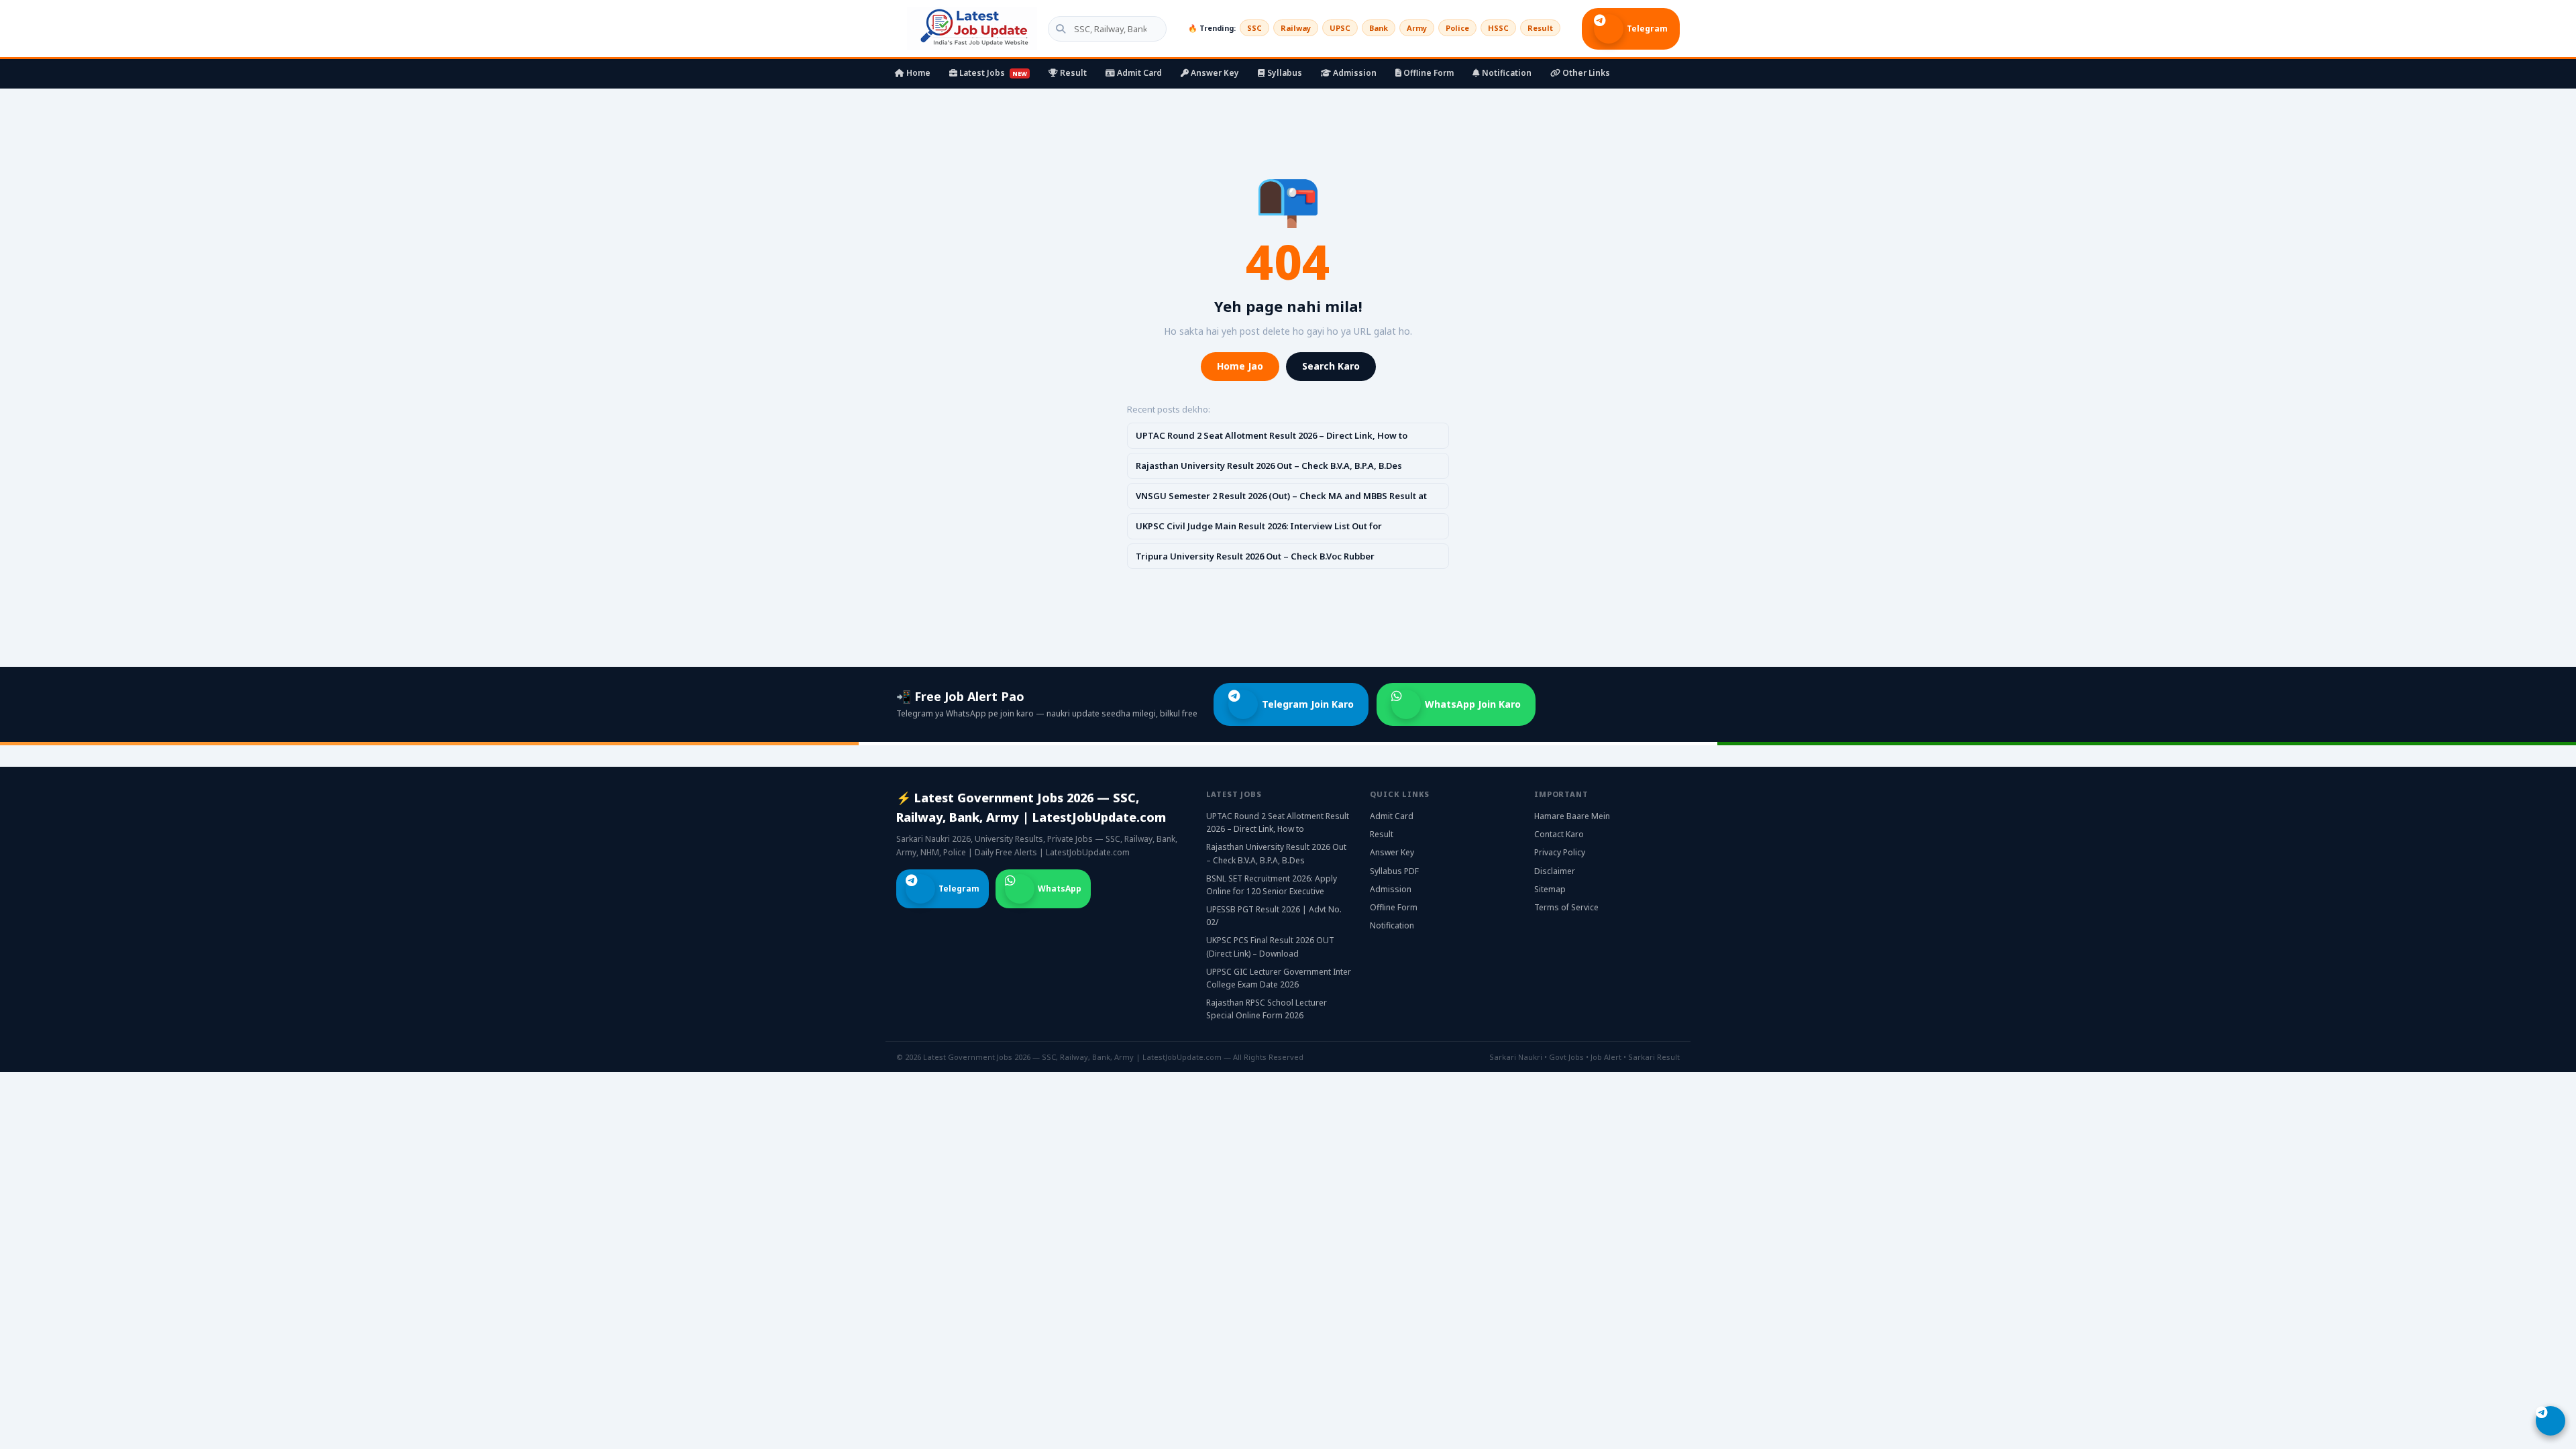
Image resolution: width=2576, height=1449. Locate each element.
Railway (1296, 28)
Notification (1506, 73)
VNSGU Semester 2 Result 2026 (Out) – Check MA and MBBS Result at (1281, 496)
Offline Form (1428, 73)
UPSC (1340, 28)
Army (1417, 28)
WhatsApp (1060, 889)
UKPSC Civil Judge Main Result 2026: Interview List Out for (1259, 526)
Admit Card (1138, 73)
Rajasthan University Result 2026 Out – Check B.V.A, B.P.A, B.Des (1269, 466)
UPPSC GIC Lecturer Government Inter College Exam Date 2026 (1279, 978)
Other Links (1585, 73)
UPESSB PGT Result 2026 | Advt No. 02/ (1274, 916)
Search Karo (1331, 366)
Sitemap (1550, 889)
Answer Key (1214, 73)
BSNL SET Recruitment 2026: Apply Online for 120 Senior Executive (1272, 885)
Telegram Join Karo (1308, 704)
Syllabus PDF (1394, 871)
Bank (1379, 28)
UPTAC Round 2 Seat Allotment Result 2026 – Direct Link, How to (1272, 435)
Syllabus (1284, 73)
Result (1540, 28)
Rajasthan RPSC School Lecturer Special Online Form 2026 (1267, 1009)
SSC (1254, 28)
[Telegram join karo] (2551, 1421)
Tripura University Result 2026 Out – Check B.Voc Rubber (1255, 556)
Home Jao (1240, 366)
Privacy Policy (1560, 852)
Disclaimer (1555, 871)
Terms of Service (1566, 907)
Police (1457, 28)
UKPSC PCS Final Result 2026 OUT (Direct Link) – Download (1270, 947)
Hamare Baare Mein (1572, 816)
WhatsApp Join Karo (1473, 704)
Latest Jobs (992, 73)
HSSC (1498, 28)
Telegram (1647, 29)
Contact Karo (1559, 834)
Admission (1354, 73)
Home (917, 73)
